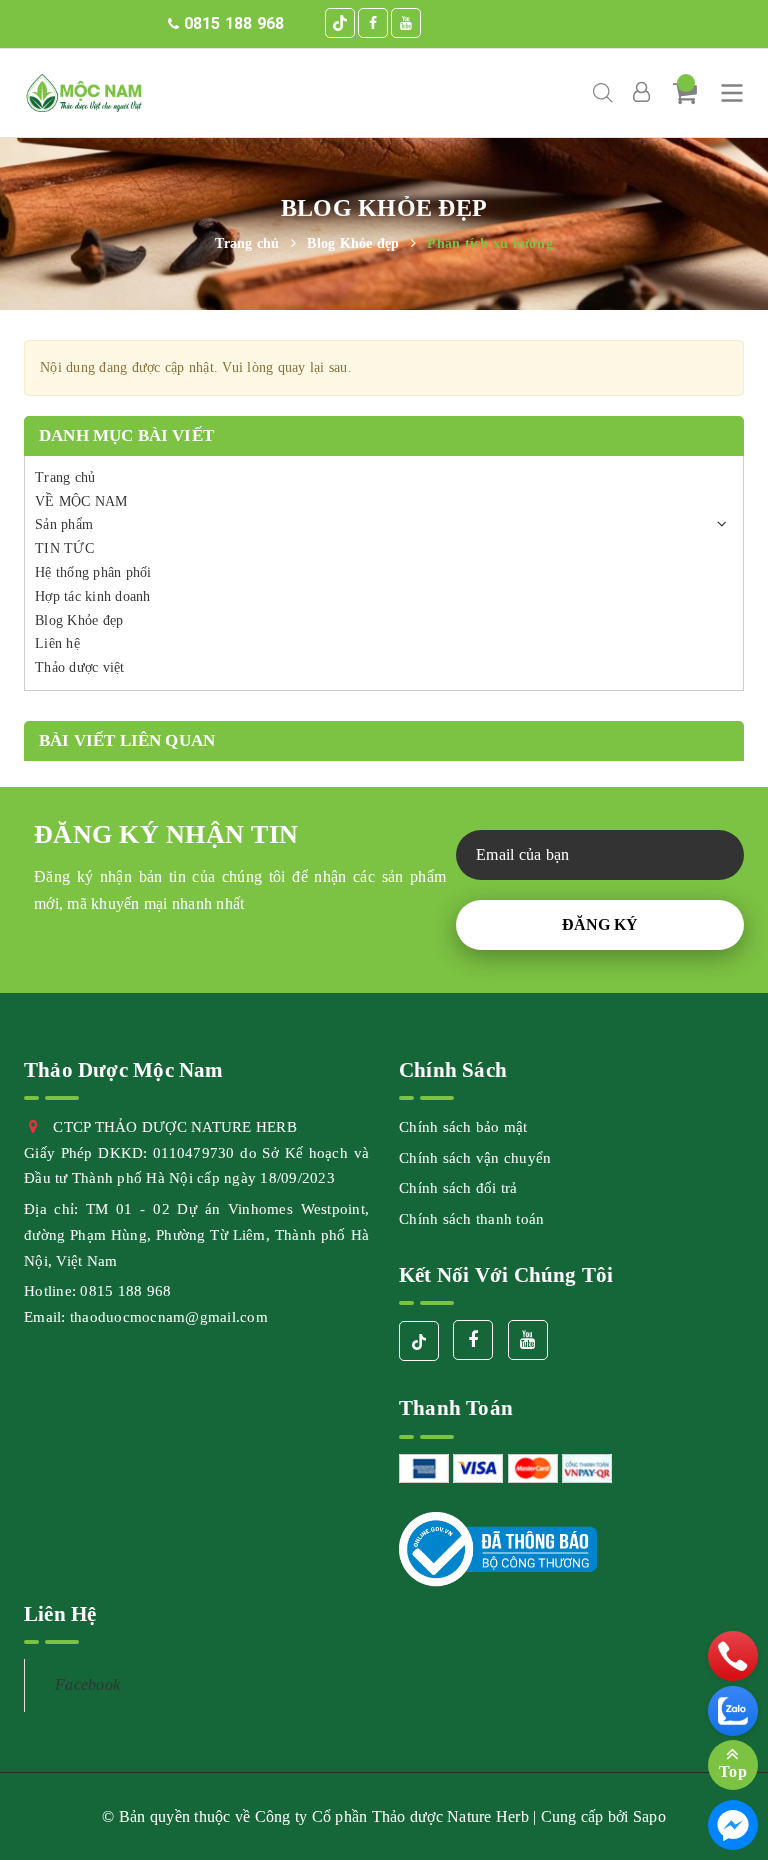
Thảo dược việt (80, 667)
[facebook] (373, 23)
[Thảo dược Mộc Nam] (84, 93)
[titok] (340, 23)
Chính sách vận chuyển (475, 1158)
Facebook (87, 1684)
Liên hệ (57, 643)
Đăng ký (600, 924)
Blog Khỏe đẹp (79, 620)
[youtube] (406, 23)
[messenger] (733, 1825)
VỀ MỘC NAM (81, 501)
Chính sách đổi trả (458, 1188)
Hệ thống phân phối (93, 572)
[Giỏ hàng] (685, 93)
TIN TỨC (64, 548)
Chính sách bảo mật (463, 1127)
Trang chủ (65, 477)
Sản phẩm (64, 524)
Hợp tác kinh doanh (93, 596)
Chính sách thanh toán (471, 1219)
